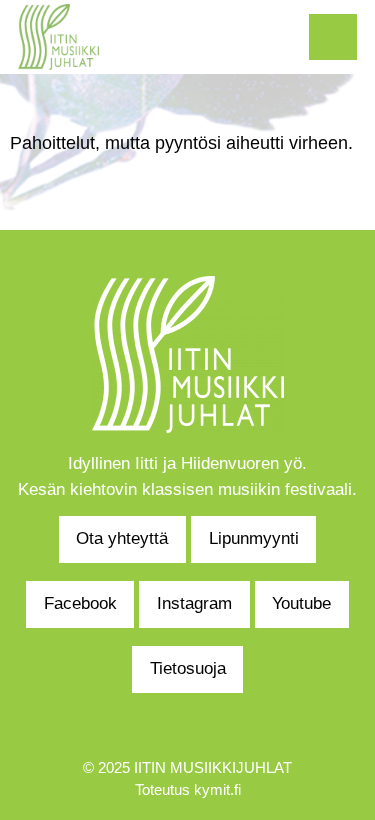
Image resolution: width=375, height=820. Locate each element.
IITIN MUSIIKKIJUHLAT (213, 768)
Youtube (301, 603)
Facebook (80, 603)
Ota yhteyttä (122, 538)
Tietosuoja (188, 668)
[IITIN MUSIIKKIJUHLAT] (58, 35)
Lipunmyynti (254, 538)
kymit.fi (217, 790)
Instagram (194, 603)
